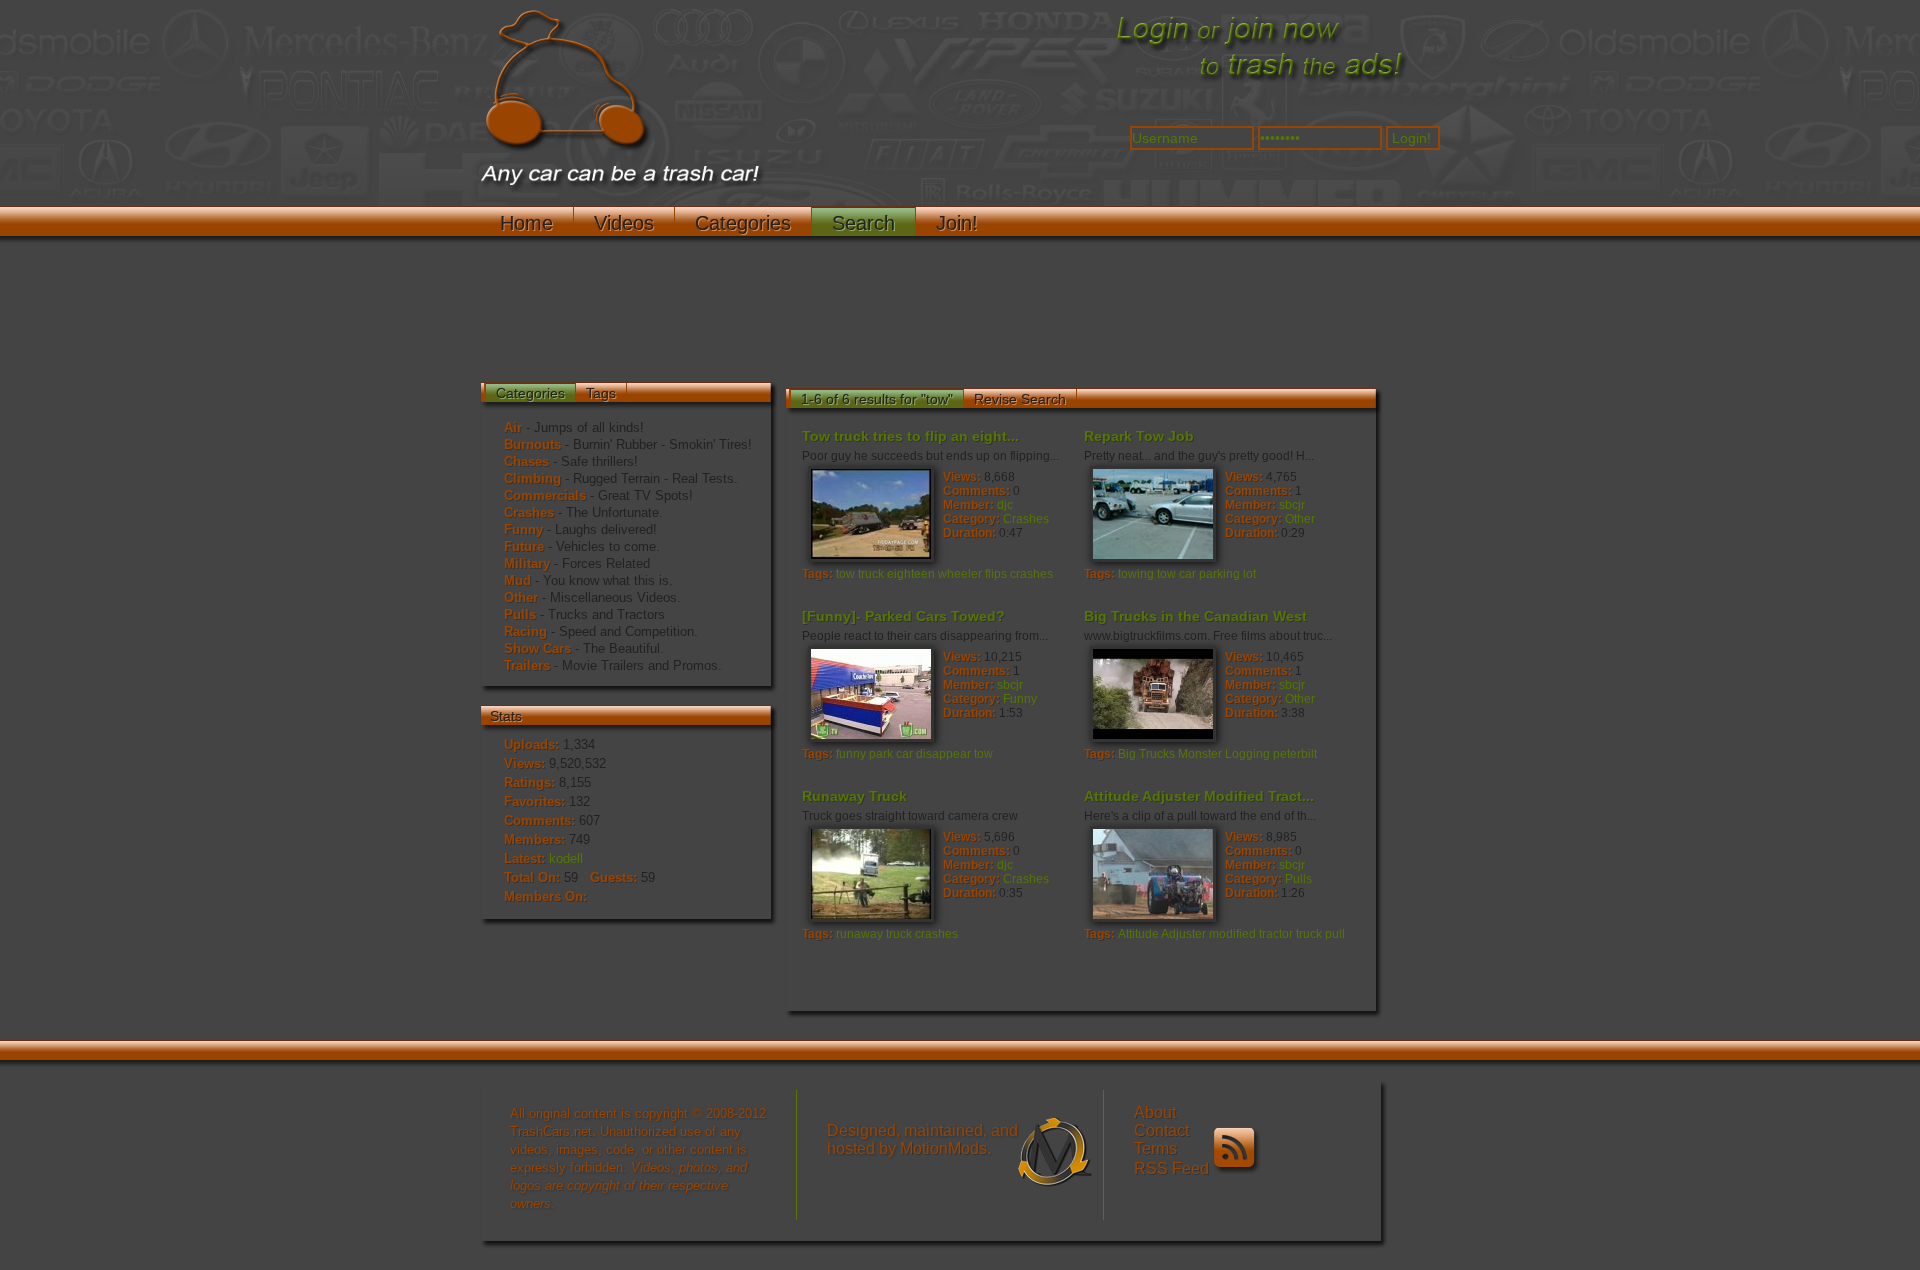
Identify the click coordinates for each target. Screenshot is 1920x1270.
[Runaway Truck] (870, 873)
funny (851, 754)
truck (871, 574)
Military (527, 563)
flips (996, 574)
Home (526, 223)
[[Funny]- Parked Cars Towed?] (870, 693)
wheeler (960, 574)
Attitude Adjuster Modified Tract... (1199, 796)
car (1187, 574)
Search (863, 223)
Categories (743, 223)
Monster (1200, 754)
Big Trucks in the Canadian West (1195, 616)
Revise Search (1020, 399)
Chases (526, 461)
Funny (523, 529)
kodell (566, 858)
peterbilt (1295, 754)
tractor (1276, 934)
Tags (601, 393)
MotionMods (943, 1148)
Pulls (520, 614)
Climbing (532, 478)
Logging (1247, 754)
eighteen (911, 574)
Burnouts (532, 444)
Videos (624, 223)
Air (513, 427)
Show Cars (537, 648)
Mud (517, 580)
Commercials (545, 495)
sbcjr (1292, 505)
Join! (957, 223)
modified (1232, 934)
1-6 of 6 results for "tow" (877, 399)
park (881, 754)
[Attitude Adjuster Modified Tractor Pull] (1152, 873)
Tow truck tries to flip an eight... (910, 436)
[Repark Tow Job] (1152, 513)
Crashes (529, 512)
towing (1136, 574)
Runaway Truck (854, 796)
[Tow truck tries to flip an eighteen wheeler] (870, 513)
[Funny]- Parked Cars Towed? (903, 616)
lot (1249, 574)
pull (1335, 934)
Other (521, 597)
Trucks (1157, 754)
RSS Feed (1173, 1168)
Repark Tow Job (1139, 436)
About (1155, 1112)
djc (1005, 505)
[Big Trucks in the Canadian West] (1152, 693)
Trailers (527, 665)
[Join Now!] (1260, 81)
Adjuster (1183, 934)
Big (1127, 754)
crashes (1031, 574)
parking (1219, 574)
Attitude (1138, 934)
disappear (943, 754)
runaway (859, 934)
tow (845, 574)
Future (524, 546)
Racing (525, 631)
